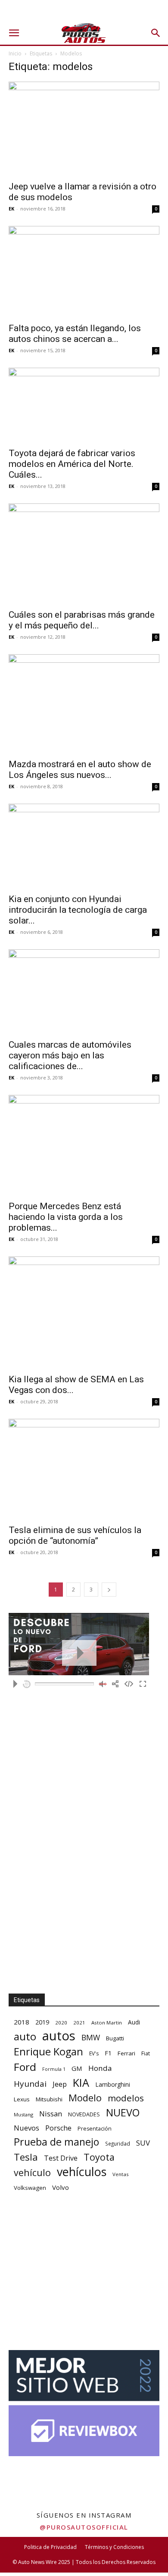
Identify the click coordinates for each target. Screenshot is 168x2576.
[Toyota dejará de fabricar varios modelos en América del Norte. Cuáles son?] (84, 405)
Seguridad (118, 2143)
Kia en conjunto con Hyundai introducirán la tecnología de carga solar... (78, 910)
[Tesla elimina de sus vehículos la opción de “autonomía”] (84, 1469)
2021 (79, 2023)
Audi (134, 2022)
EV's (94, 2053)
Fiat (146, 2053)
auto (25, 2036)
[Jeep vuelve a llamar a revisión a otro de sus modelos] (84, 129)
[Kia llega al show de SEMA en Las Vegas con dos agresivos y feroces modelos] (84, 1313)
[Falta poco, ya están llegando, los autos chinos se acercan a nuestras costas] (84, 272)
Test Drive (61, 2158)
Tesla (26, 2157)
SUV (143, 2143)
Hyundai (30, 2084)
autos (59, 2036)
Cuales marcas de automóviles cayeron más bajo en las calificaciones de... (70, 1055)
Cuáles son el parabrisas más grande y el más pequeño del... (82, 620)
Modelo (85, 2098)
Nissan (51, 2114)
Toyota (99, 2157)
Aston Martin (107, 2023)
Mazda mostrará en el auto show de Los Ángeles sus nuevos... (80, 770)
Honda (100, 2068)
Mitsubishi (49, 2099)
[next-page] (109, 1590)
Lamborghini (113, 2084)
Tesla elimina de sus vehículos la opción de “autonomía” (75, 1535)
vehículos (82, 2172)
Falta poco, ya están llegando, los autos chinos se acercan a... (75, 334)
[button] (14, 33)
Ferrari (126, 2053)
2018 (22, 2022)
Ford (25, 2067)
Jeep (60, 2084)
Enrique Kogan (48, 2052)
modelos (126, 2098)
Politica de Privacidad (50, 2547)
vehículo (32, 2172)
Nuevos (26, 2128)
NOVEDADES (84, 2114)
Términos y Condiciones (114, 2547)
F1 (108, 2053)
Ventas (121, 2174)
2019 (42, 2022)
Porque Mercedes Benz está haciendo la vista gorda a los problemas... (66, 1217)
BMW (91, 2038)
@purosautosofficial (84, 2527)
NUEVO (123, 2113)
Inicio (15, 53)
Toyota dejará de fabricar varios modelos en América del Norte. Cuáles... (72, 464)
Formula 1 (54, 2069)
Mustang (23, 2114)
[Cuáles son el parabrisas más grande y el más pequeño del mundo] (84, 553)
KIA (81, 2083)
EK (11, 209)
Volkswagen (30, 2188)
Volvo (61, 2187)
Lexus (22, 2099)
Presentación (95, 2129)
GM (77, 2068)
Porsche (58, 2128)
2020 (61, 2023)
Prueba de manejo (56, 2142)
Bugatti (115, 2038)
